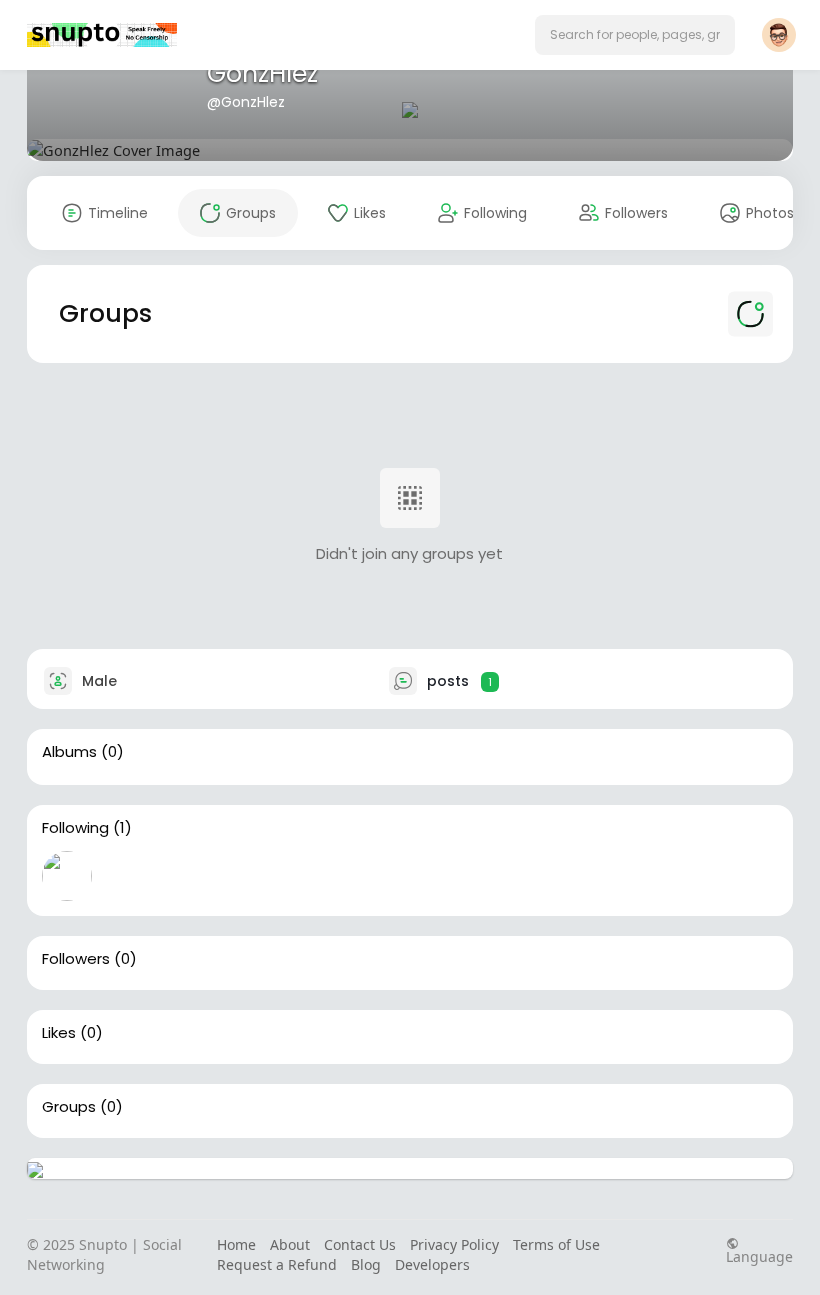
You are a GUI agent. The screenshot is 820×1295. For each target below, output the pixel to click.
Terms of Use (556, 1244)
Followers (76, 959)
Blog (366, 1264)
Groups (69, 1107)
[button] (635, 35)
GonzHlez (262, 73)
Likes (59, 1033)
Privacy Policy (454, 1244)
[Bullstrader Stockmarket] (67, 876)
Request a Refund (277, 1264)
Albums (69, 752)
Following (75, 828)
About (290, 1244)
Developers (432, 1264)
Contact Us (360, 1244)
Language (759, 1255)
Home (236, 1244)
